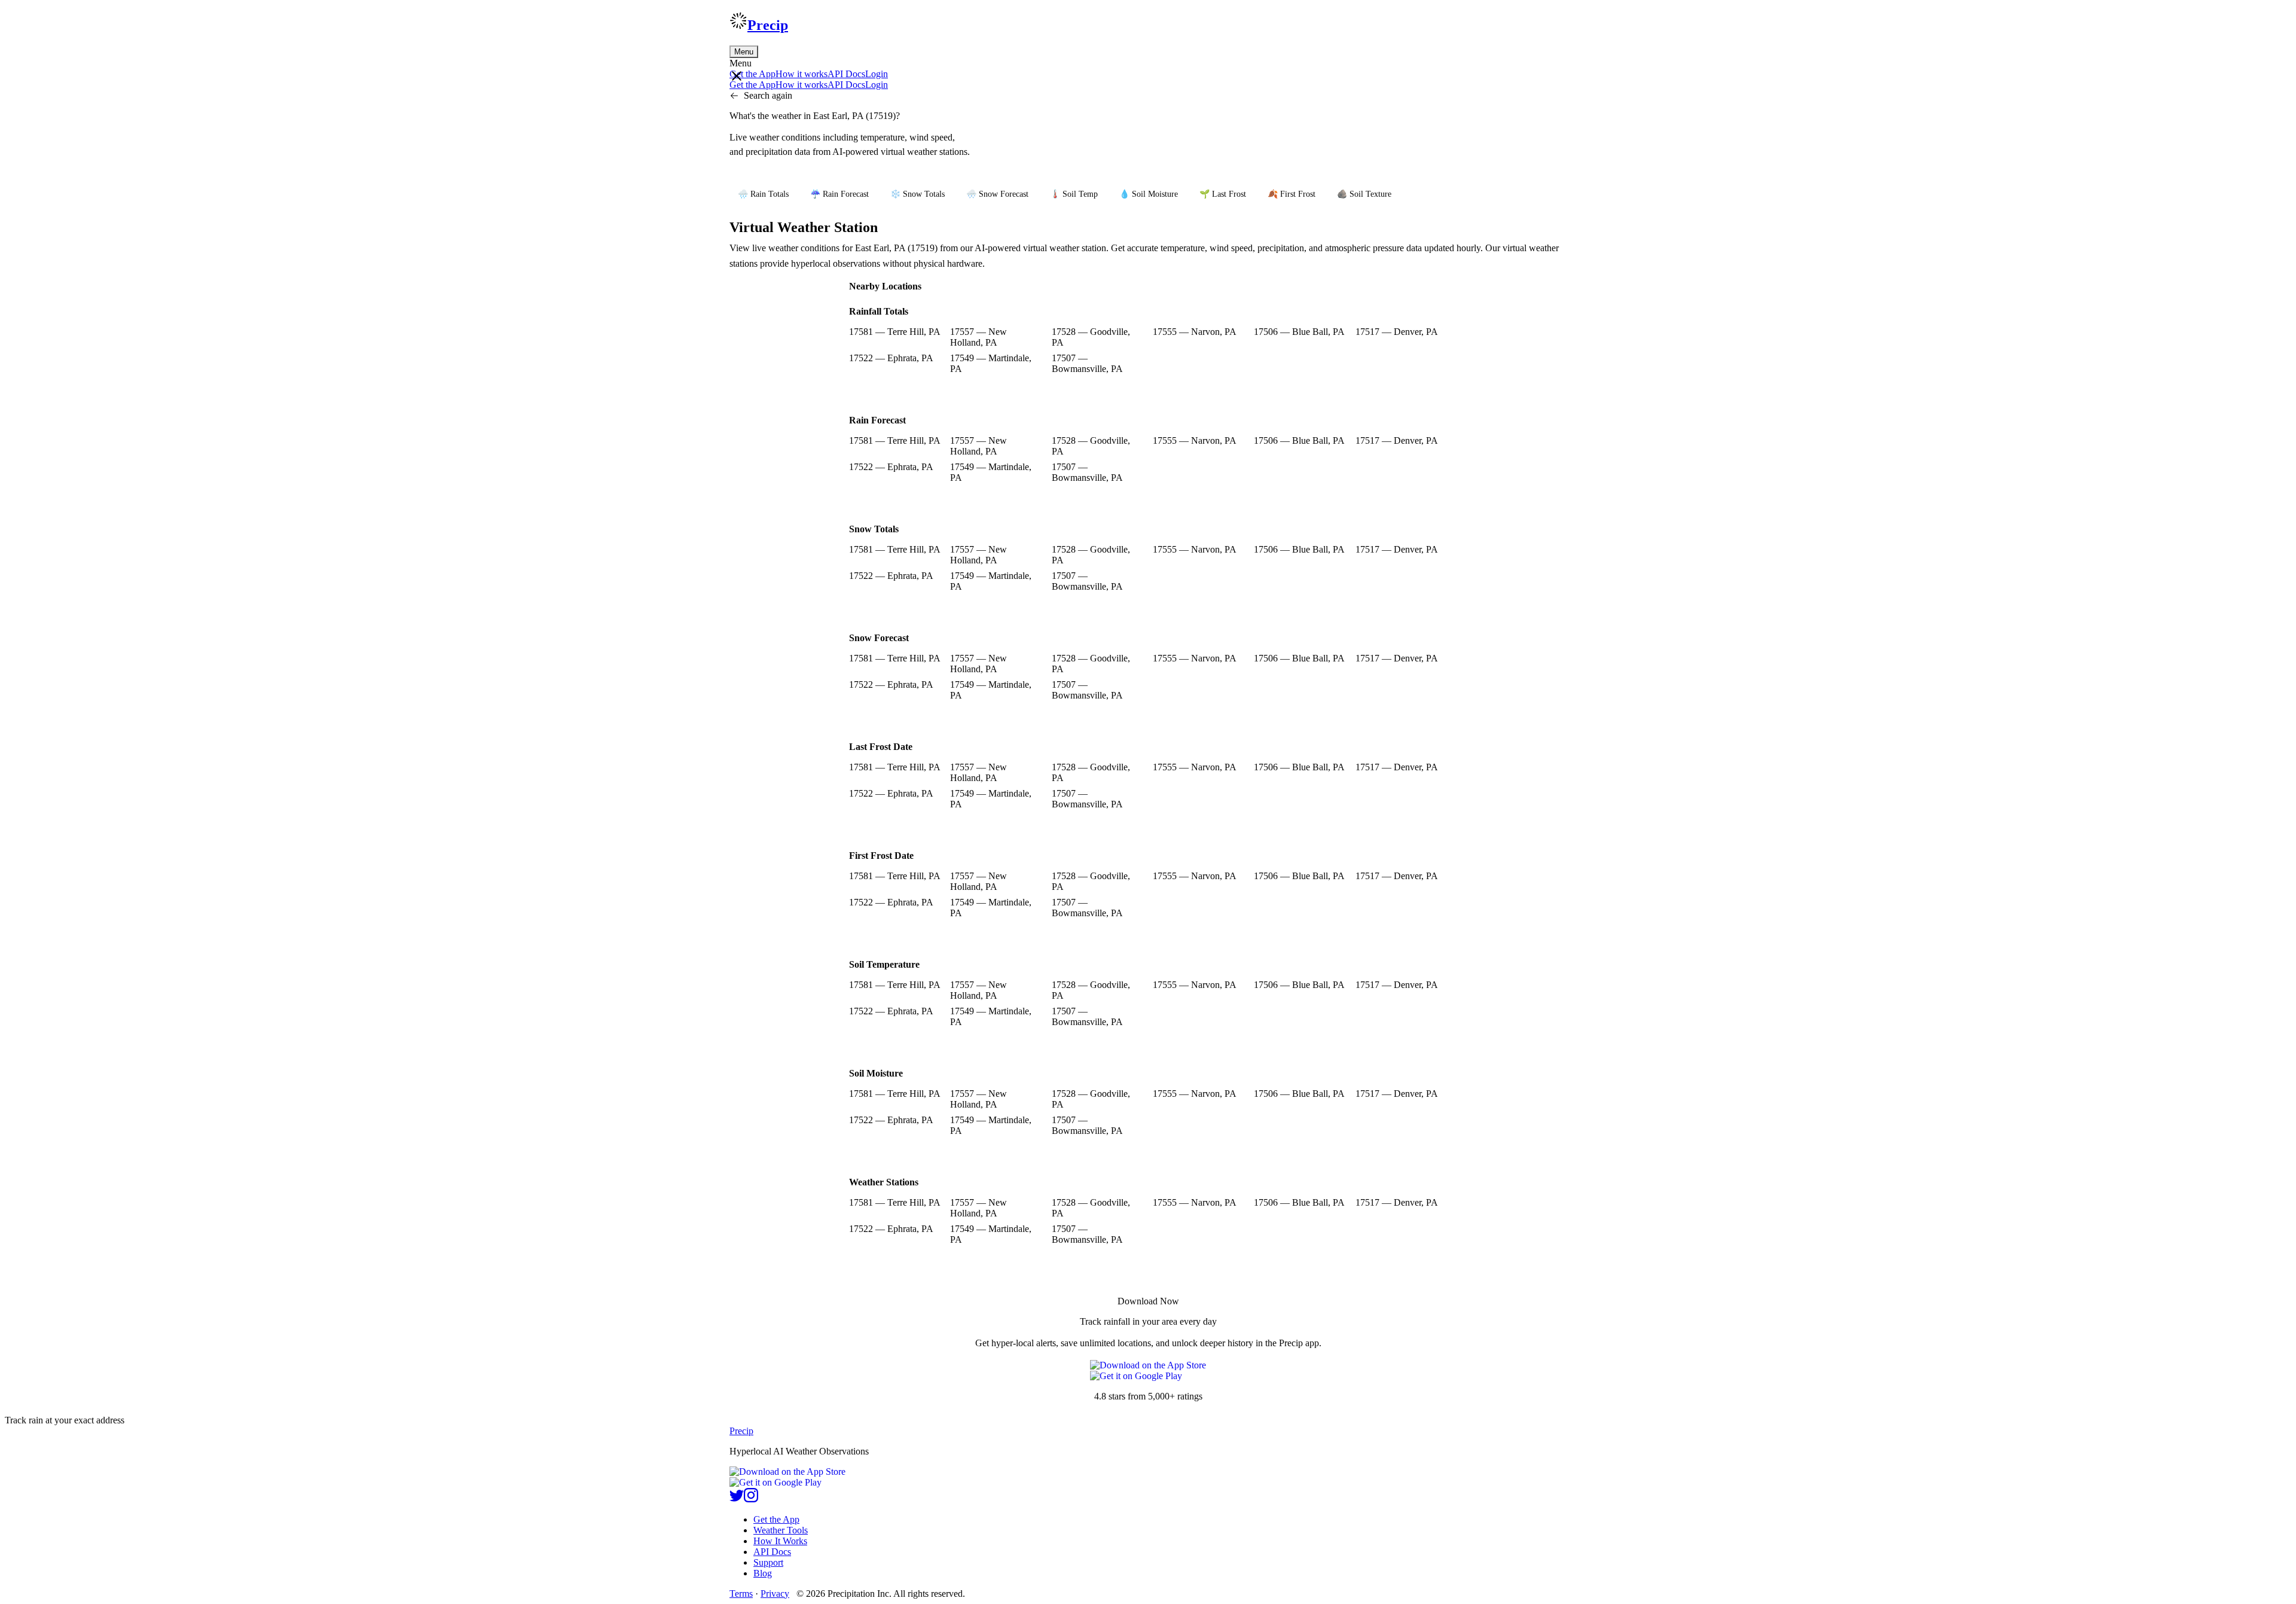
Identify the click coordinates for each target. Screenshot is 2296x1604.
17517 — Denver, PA (1397, 332)
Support (768, 1562)
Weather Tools (781, 1530)
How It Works (780, 1541)
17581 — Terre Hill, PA (895, 332)
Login (877, 74)
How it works (802, 74)
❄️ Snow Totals (918, 194)
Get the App (776, 1519)
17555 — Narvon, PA (1195, 332)
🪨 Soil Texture (1364, 194)
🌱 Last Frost (1223, 194)
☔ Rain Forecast (839, 194)
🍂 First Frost (1291, 194)
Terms (741, 1594)
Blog (763, 1573)
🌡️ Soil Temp (1074, 194)
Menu (744, 52)
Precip (768, 25)
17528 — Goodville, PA (1091, 337)
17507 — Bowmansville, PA (1087, 363)
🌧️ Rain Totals (763, 194)
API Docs (846, 74)
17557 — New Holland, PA (978, 337)
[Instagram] (751, 1499)
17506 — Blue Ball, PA (1299, 332)
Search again (768, 95)
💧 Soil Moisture (1149, 194)
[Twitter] (737, 1499)
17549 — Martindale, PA (991, 363)
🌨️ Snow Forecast (997, 194)
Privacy (775, 1594)
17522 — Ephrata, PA (891, 358)
